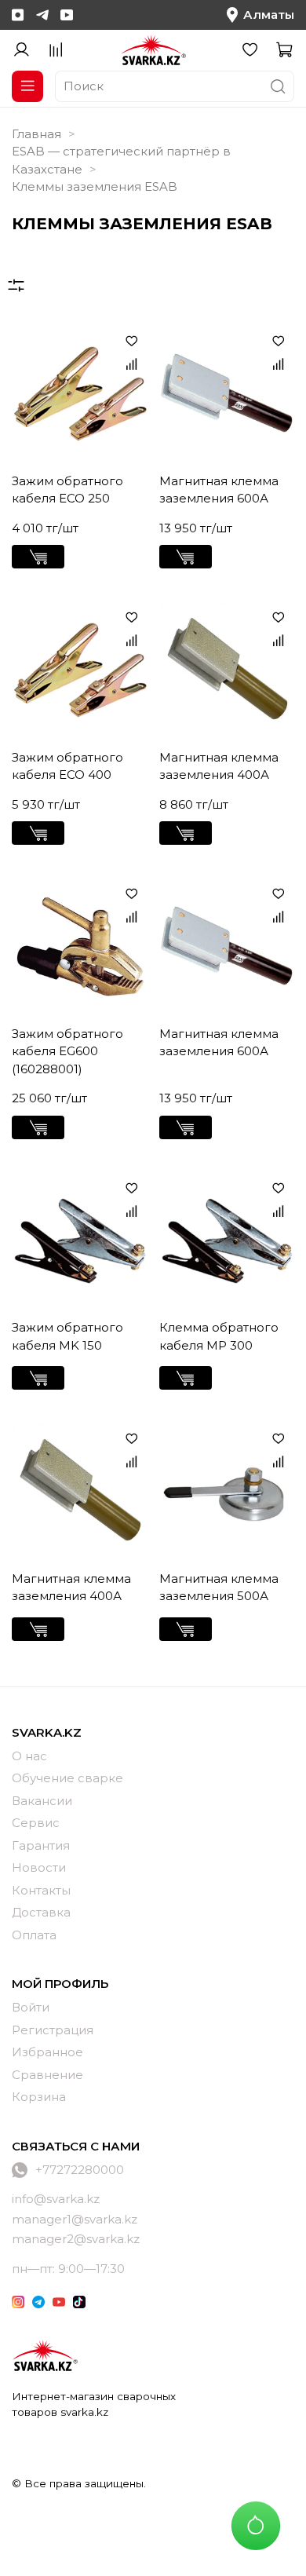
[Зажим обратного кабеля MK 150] (80, 1240)
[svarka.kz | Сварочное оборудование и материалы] (45, 2355)
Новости (39, 1867)
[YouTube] (67, 15)
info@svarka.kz (56, 2199)
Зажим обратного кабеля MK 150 (67, 1336)
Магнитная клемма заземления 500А (219, 1588)
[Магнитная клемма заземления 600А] (227, 393)
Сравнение (47, 2075)
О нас (29, 1756)
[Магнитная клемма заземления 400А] (227, 669)
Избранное (47, 2052)
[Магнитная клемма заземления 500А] (227, 1491)
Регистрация (53, 2030)
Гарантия (41, 1845)
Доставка (41, 1912)
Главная (36, 134)
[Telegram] (42, 15)
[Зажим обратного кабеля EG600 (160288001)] (80, 946)
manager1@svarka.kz (75, 2219)
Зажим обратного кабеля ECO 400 (67, 766)
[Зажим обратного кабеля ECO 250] (80, 393)
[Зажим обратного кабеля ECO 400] (80, 669)
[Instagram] (18, 15)
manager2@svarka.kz (76, 2239)
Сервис (36, 1823)
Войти (31, 2007)
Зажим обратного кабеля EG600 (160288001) (67, 1051)
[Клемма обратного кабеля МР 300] (227, 1240)
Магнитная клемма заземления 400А (219, 766)
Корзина (39, 2097)
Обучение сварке (67, 1778)
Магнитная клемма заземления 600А (219, 490)
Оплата (34, 1935)
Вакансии (42, 1801)
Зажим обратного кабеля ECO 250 (67, 490)
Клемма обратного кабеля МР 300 (219, 1336)
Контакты (41, 1890)
